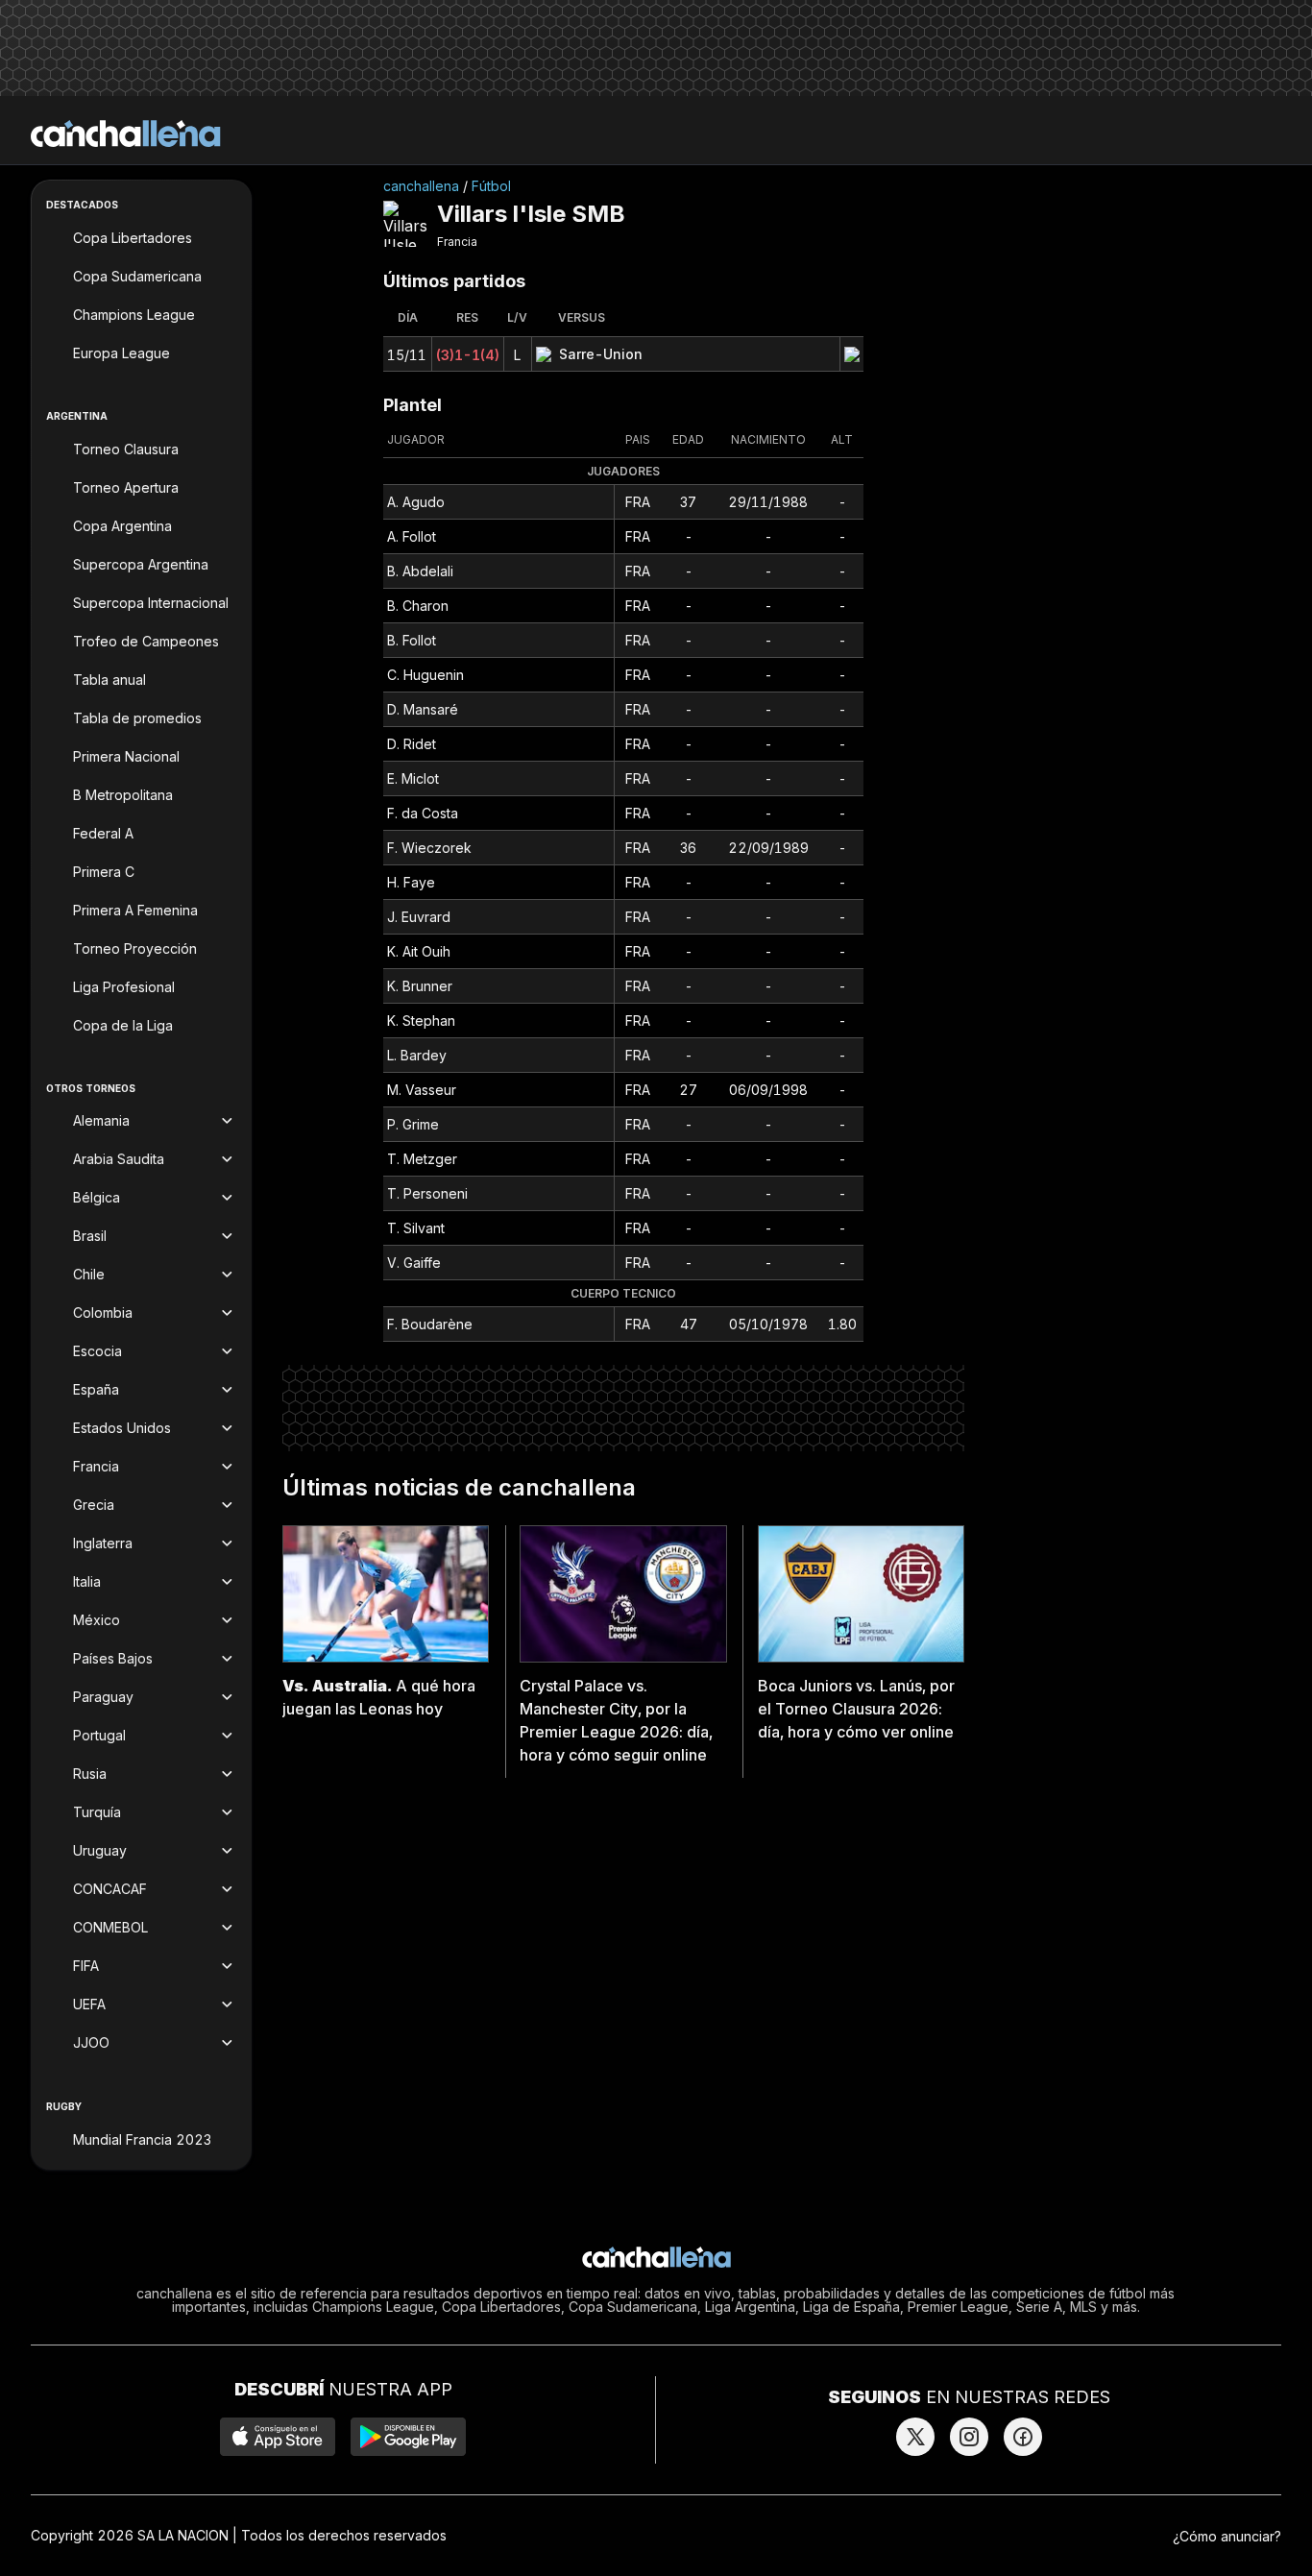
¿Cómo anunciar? (1227, 2536)
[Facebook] (1023, 2437)
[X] (915, 2437)
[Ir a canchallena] (126, 134)
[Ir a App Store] (278, 2437)
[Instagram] (969, 2437)
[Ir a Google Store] (408, 2437)
